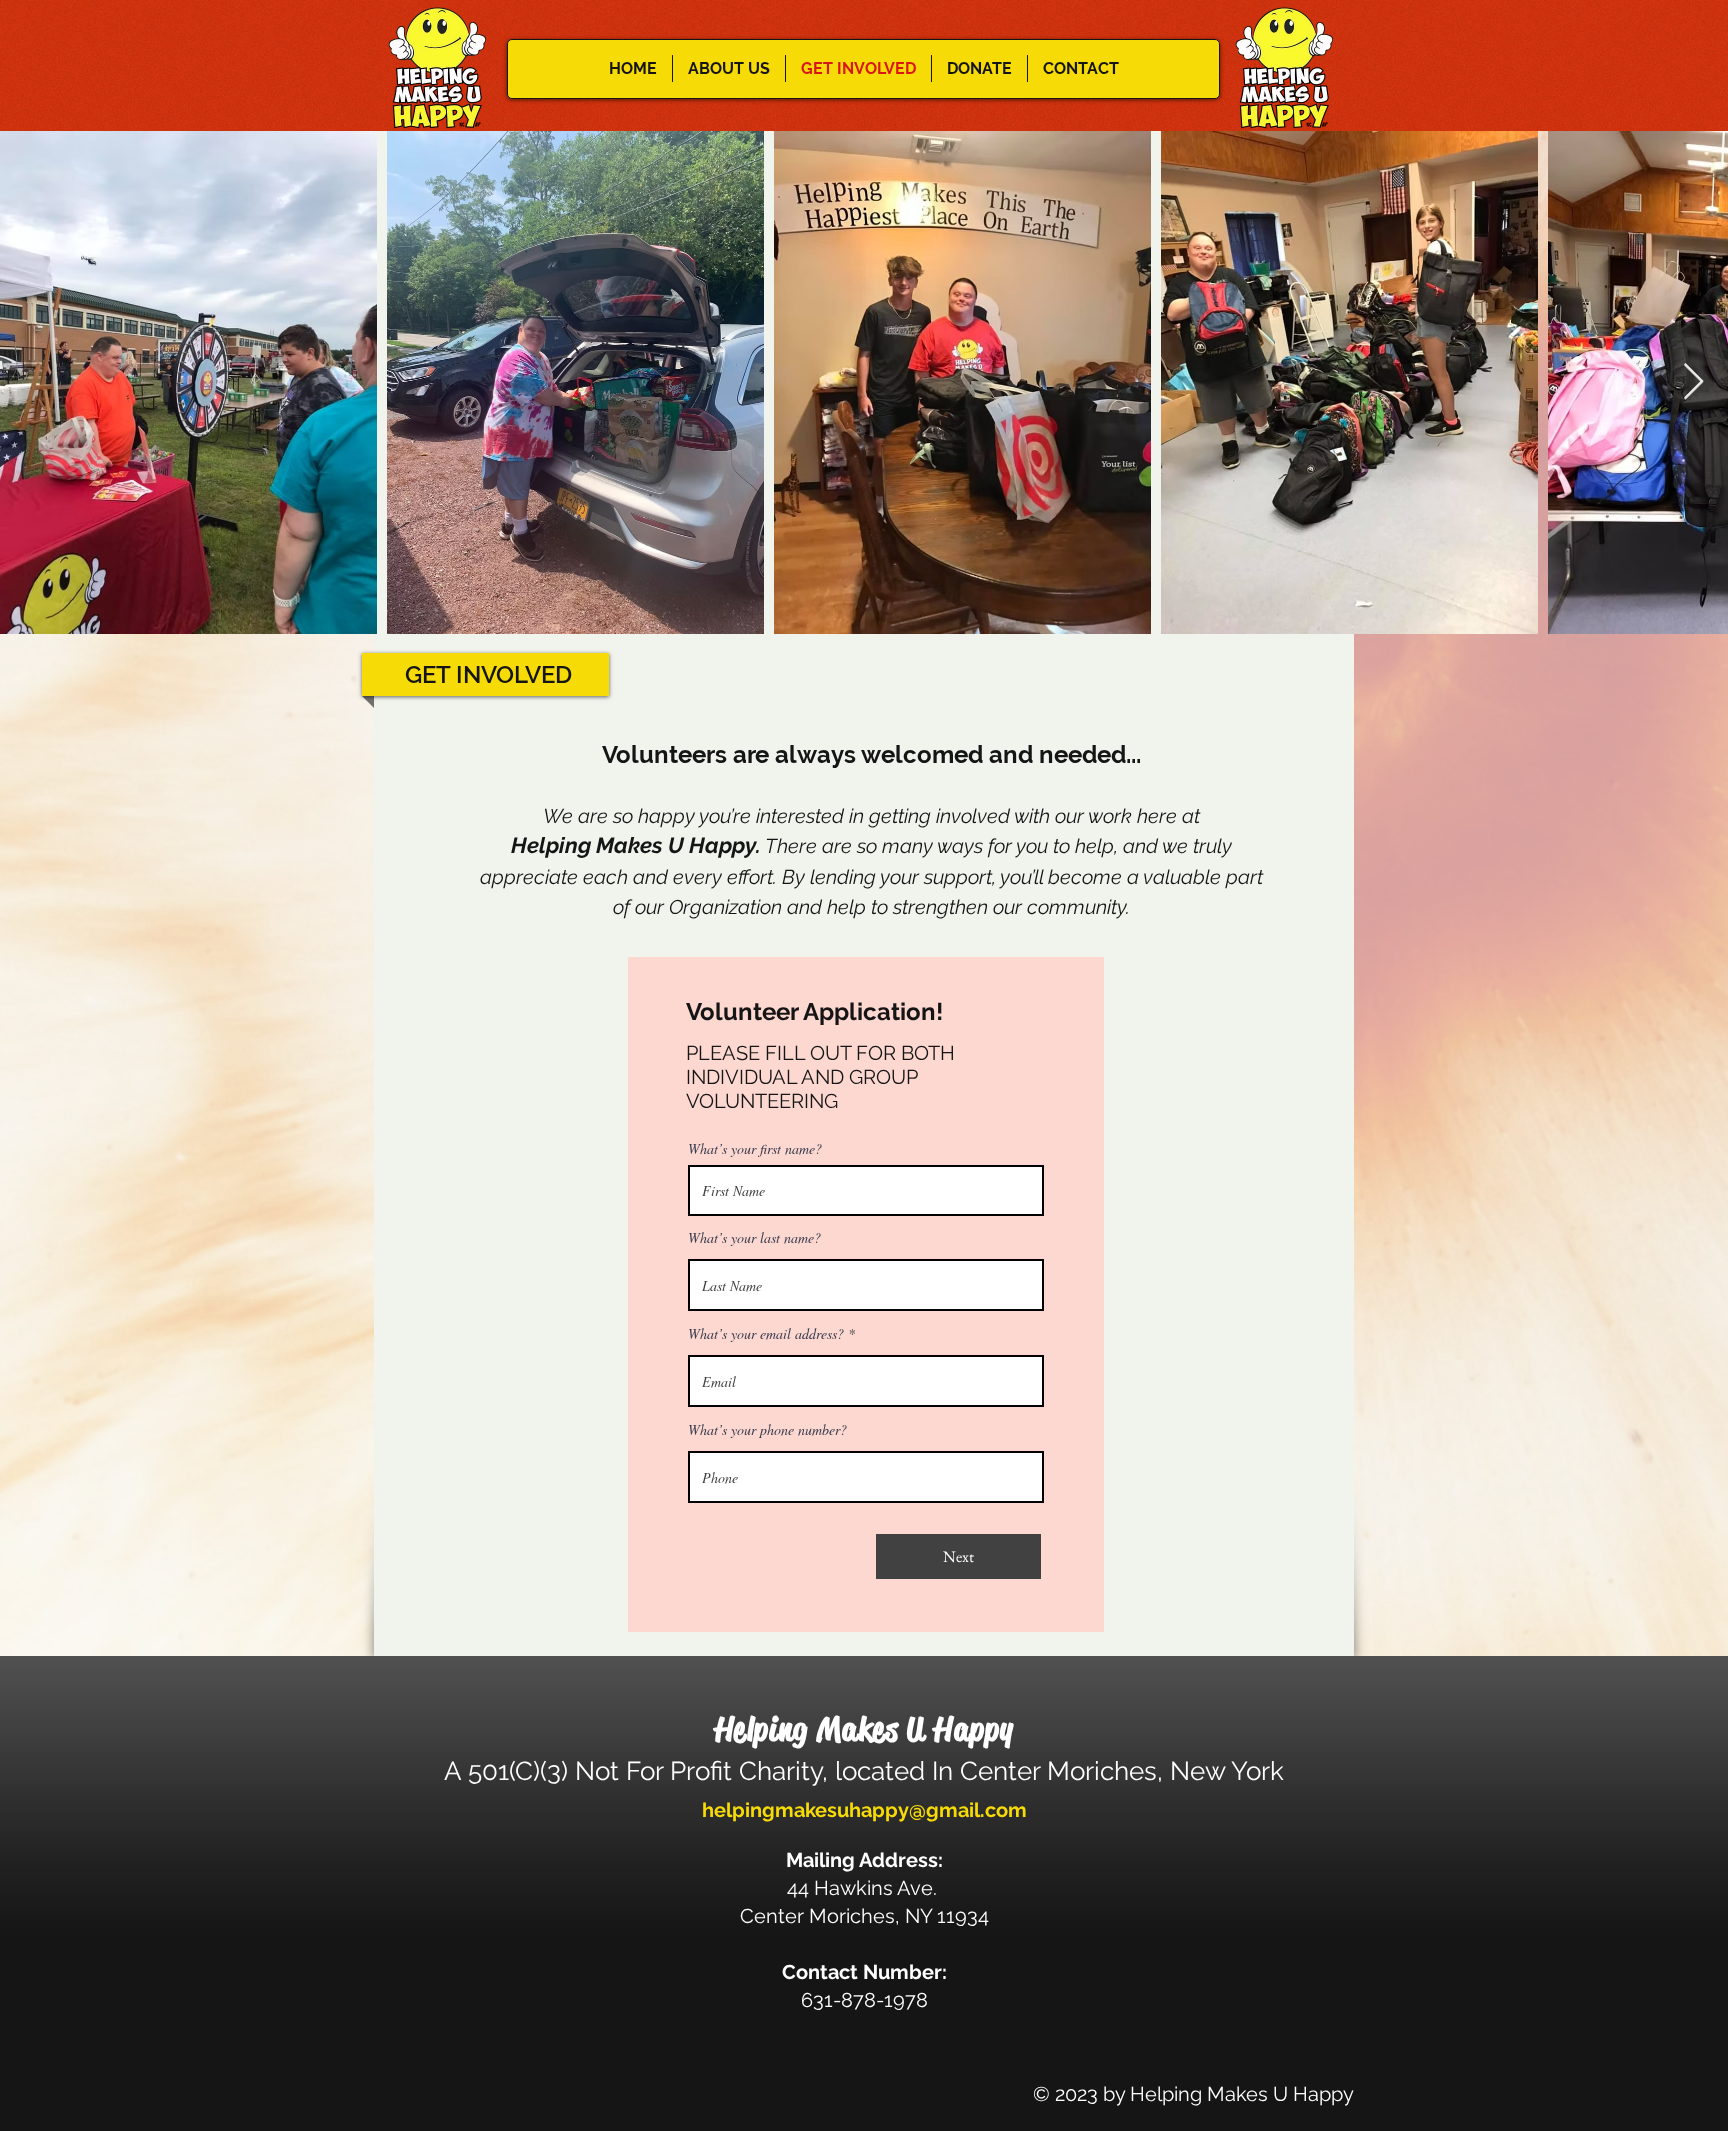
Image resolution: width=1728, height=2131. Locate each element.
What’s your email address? (766, 1334)
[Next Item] (1693, 382)
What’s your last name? (754, 1238)
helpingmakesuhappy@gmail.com (864, 1810)
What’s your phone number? (767, 1430)
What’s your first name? (755, 1149)
